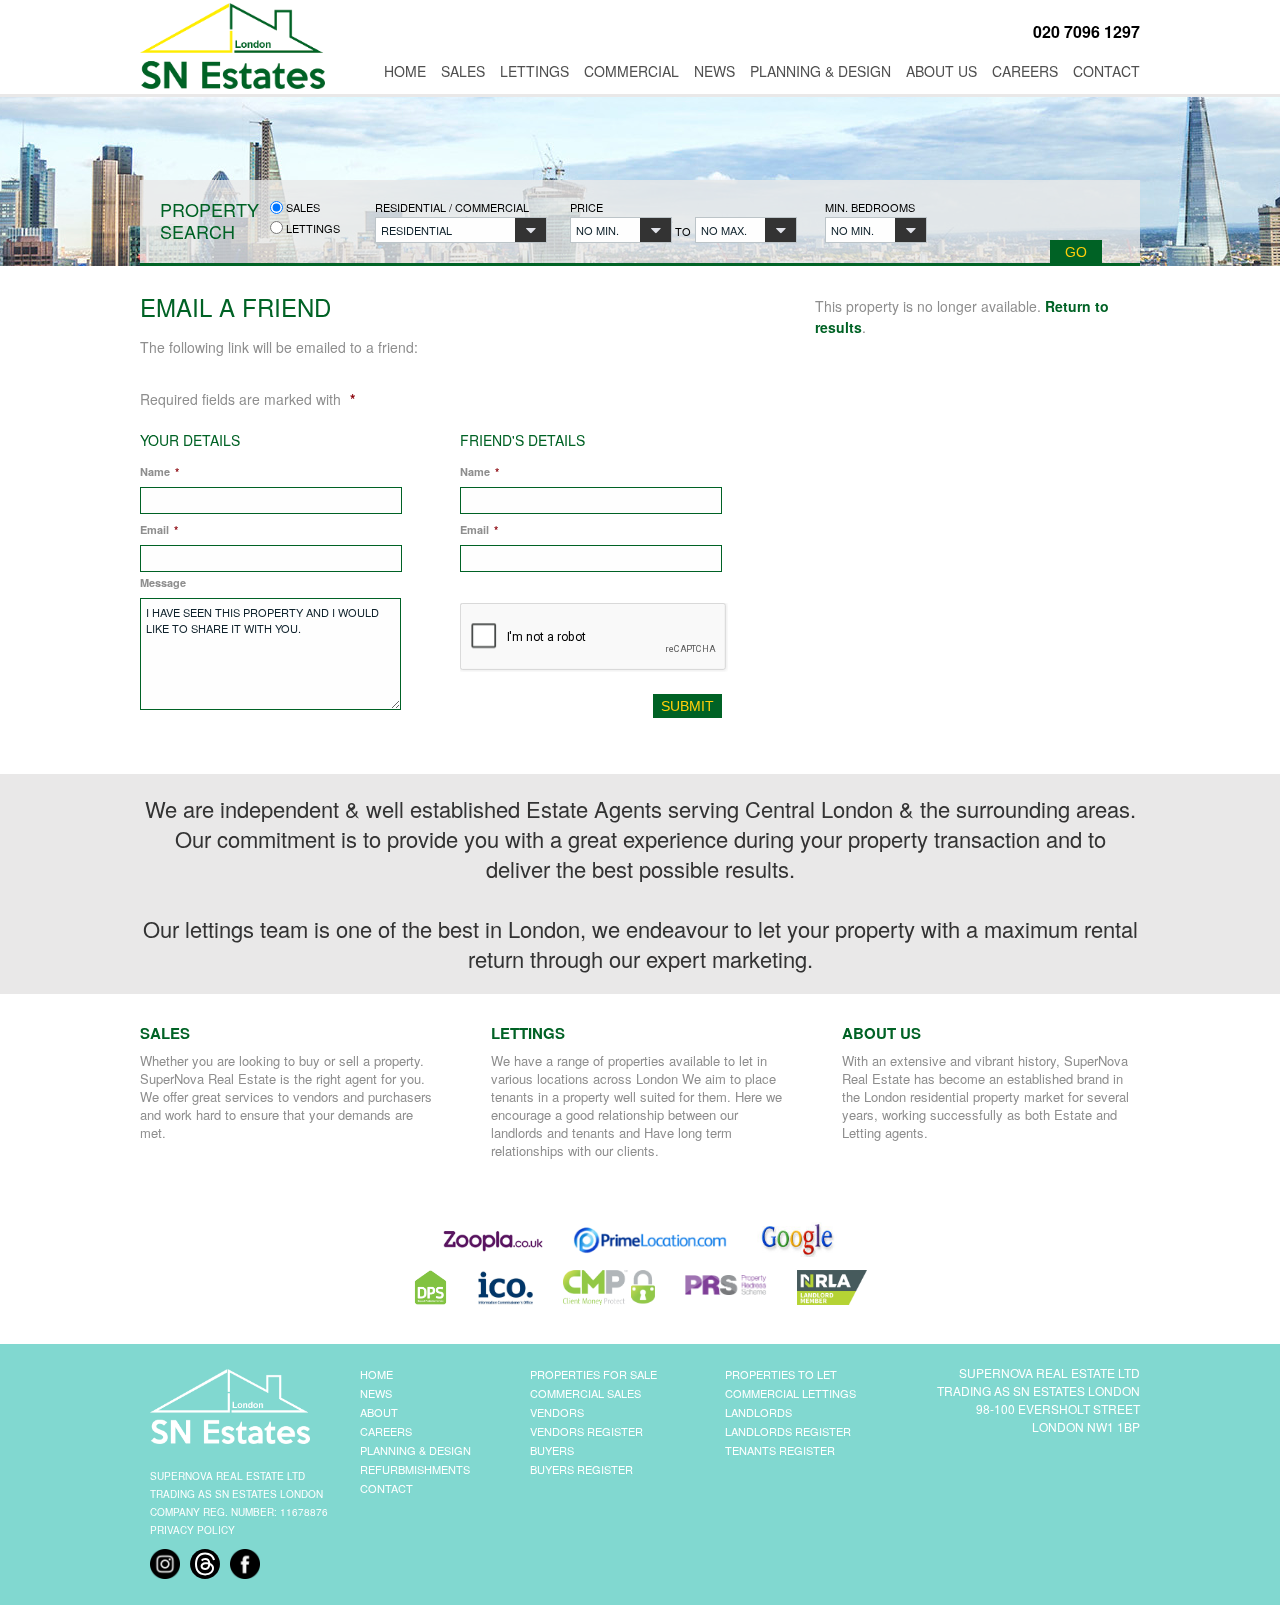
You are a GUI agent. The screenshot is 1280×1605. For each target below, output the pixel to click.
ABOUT (379, 1412)
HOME (376, 1374)
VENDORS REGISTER (586, 1431)
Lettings (534, 71)
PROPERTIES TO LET (781, 1374)
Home (405, 71)
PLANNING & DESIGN (415, 1450)
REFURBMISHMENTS (415, 1469)
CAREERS (386, 1431)
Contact (1106, 71)
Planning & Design (820, 71)
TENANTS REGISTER (780, 1450)
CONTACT (386, 1488)
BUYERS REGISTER (581, 1469)
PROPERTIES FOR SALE (593, 1374)
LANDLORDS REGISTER (788, 1431)
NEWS (376, 1393)
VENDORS (557, 1412)
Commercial (631, 71)
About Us (941, 71)
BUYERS (552, 1450)
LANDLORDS (758, 1412)
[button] (461, 230)
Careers (1025, 71)
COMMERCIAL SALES (585, 1393)
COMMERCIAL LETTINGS (790, 1393)
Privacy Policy (192, 1530)
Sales (463, 71)
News (714, 71)
